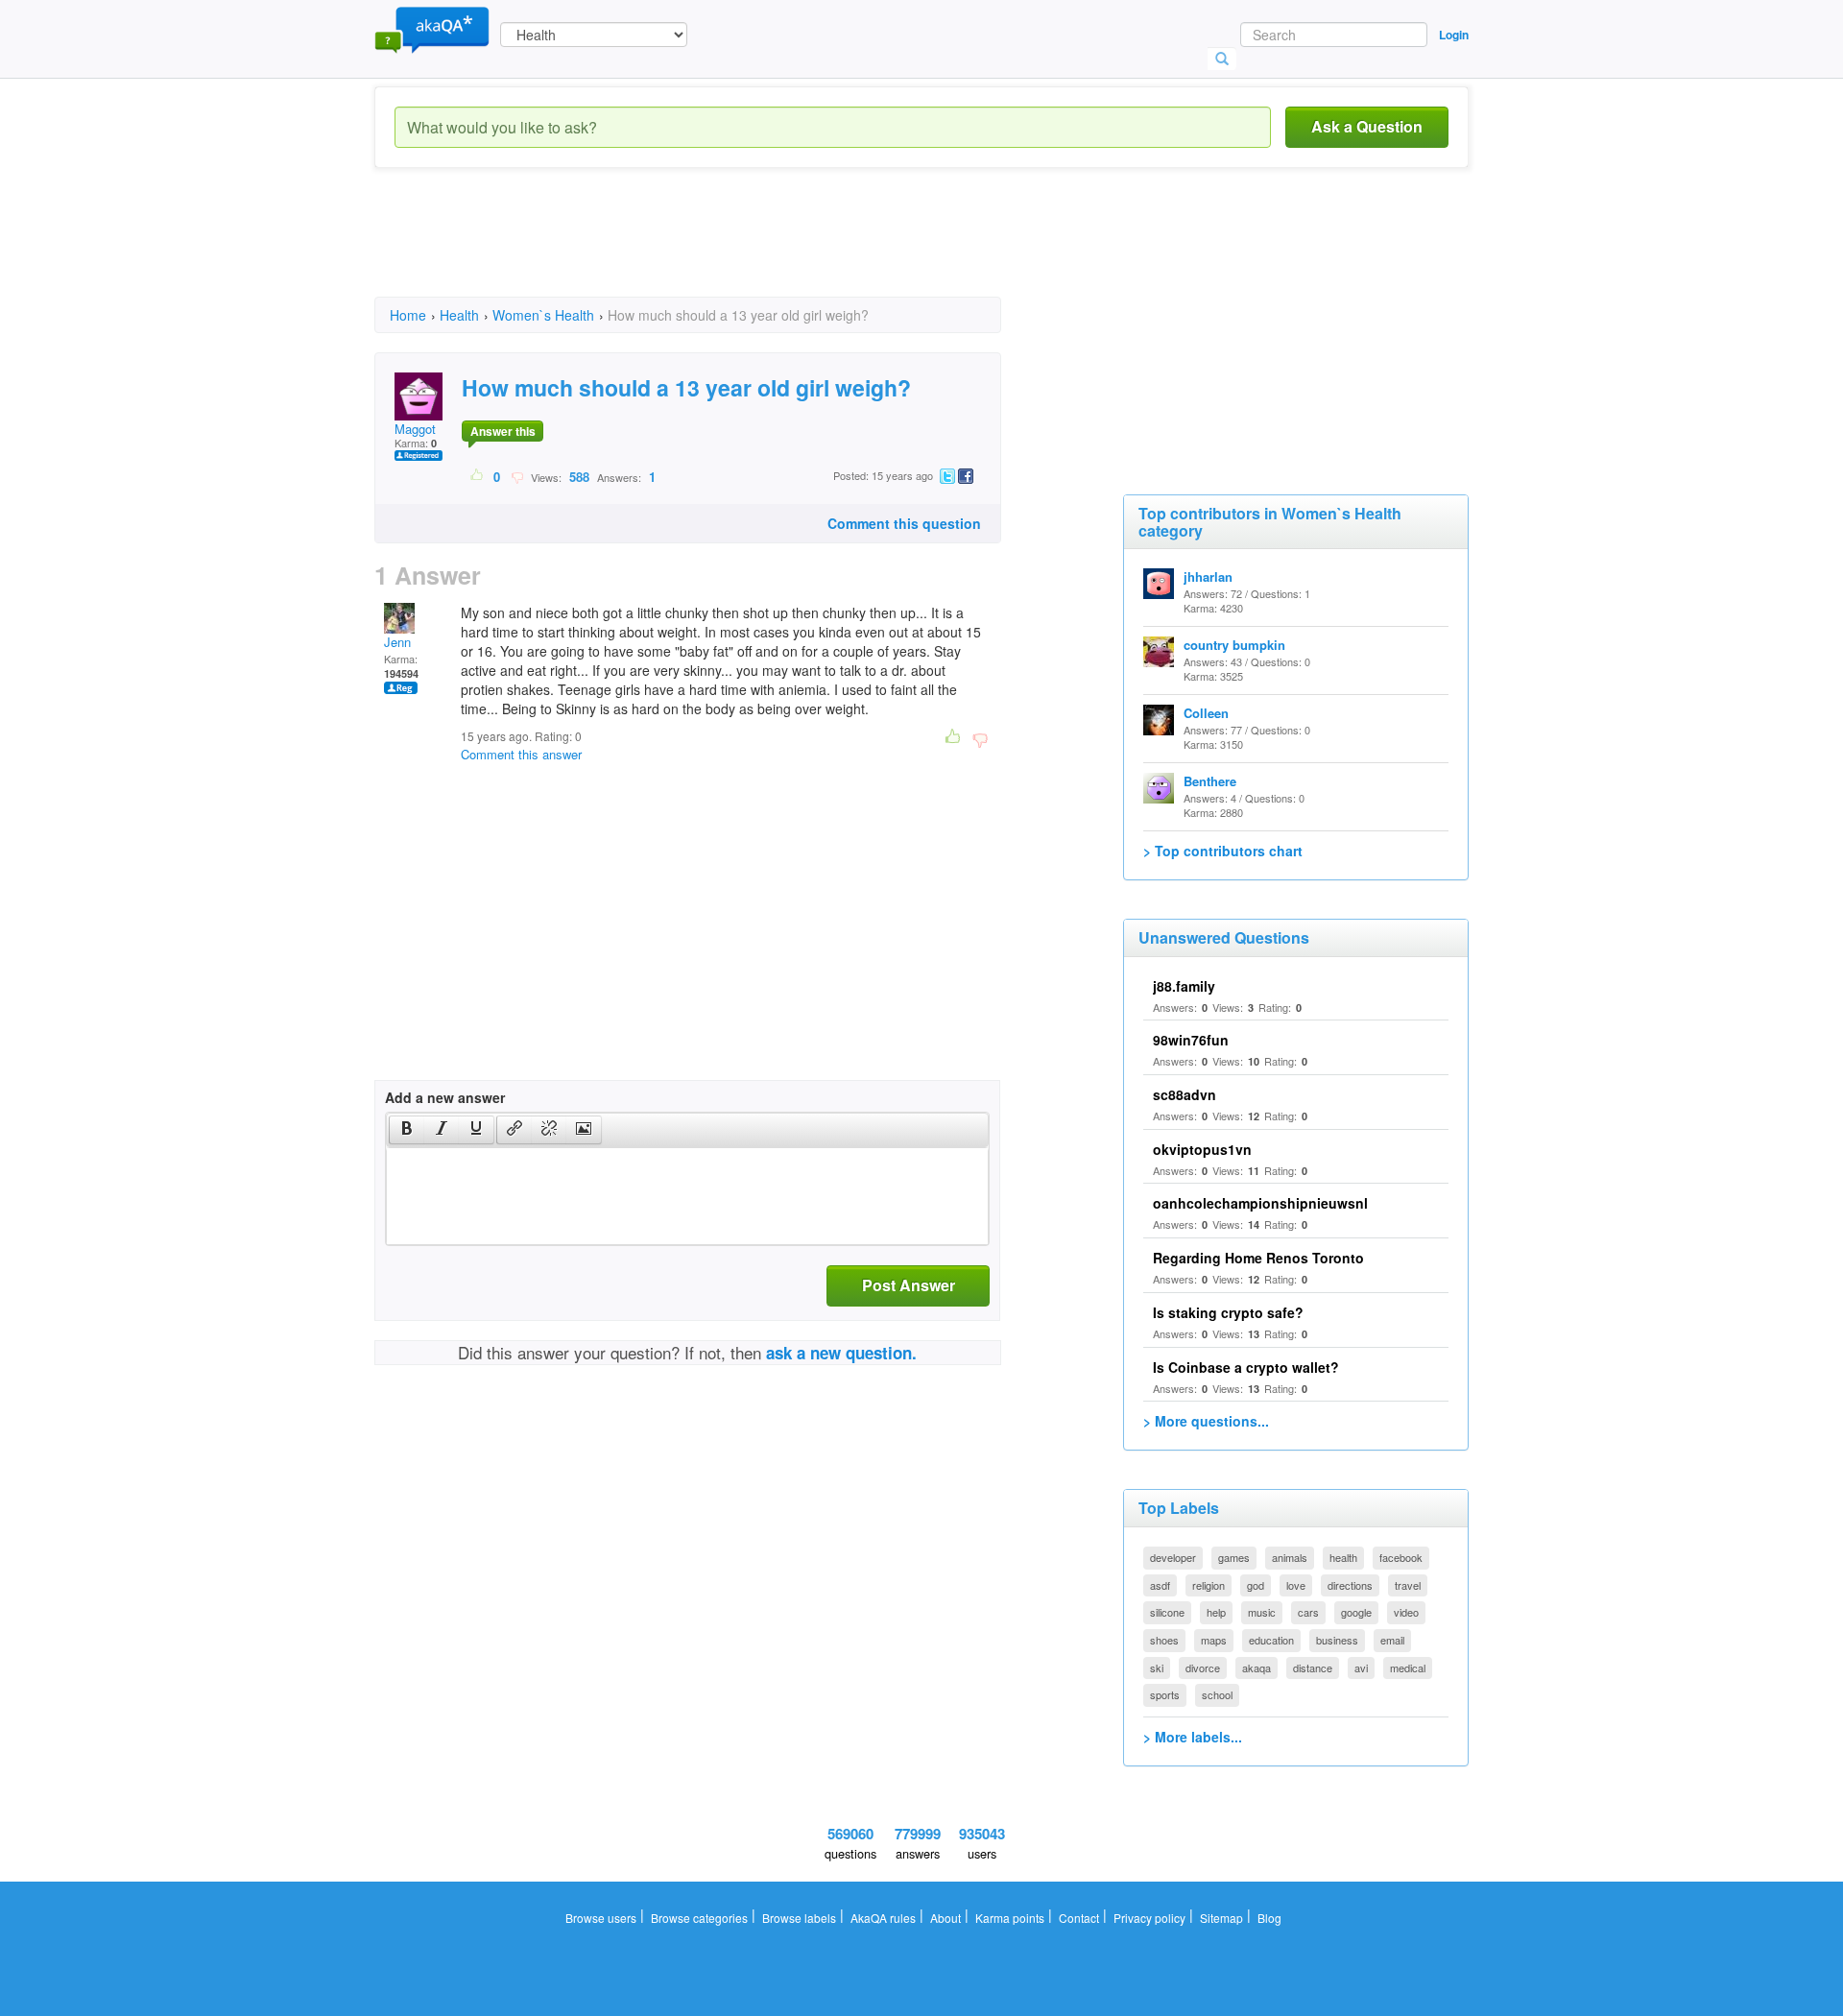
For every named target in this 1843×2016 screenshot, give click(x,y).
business (1337, 1640)
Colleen (1206, 713)
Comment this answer (521, 754)
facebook (1401, 1557)
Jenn (397, 642)
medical (1408, 1668)
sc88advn (1185, 1094)
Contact (1079, 1918)
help (1216, 1612)
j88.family (1184, 986)
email (1392, 1640)
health (1343, 1557)
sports (1165, 1694)
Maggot (415, 429)
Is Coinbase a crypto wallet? (1246, 1367)
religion (1209, 1585)
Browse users (601, 1918)
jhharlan (1208, 576)
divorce (1203, 1668)
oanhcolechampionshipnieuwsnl (1260, 1203)
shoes (1164, 1640)
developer (1173, 1557)
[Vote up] (478, 476)
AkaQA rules (883, 1918)
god (1256, 1585)
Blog (1269, 1918)
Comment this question (904, 523)
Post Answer (909, 1285)
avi (1361, 1668)
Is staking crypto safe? (1228, 1312)
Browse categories (699, 1918)
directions (1350, 1585)
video (1406, 1612)
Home (408, 315)
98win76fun (1191, 1040)
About (945, 1918)
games (1234, 1557)
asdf (1160, 1585)
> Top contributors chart (1223, 851)
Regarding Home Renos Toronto (1258, 1258)
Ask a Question (1367, 126)
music (1262, 1612)
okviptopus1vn (1202, 1149)
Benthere (1210, 781)
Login (1454, 35)
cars (1308, 1612)
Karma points (1010, 1918)
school (1217, 1694)
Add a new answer (445, 1097)
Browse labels (799, 1918)
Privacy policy (1149, 1918)
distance (1313, 1668)
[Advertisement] (724, 250)
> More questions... (1206, 1421)
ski (1157, 1668)
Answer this (503, 431)
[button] (407, 1130)
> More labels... (1193, 1737)
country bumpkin (1234, 645)
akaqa (1257, 1668)
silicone (1167, 1612)
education (1271, 1640)
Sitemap (1221, 1918)
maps (1214, 1640)
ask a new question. (841, 1353)
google (1356, 1612)
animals (1290, 1557)
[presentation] (407, 1130)
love (1296, 1585)
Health (459, 315)
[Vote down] (517, 476)
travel (1408, 1585)
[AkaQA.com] (432, 29)
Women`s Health (543, 315)
